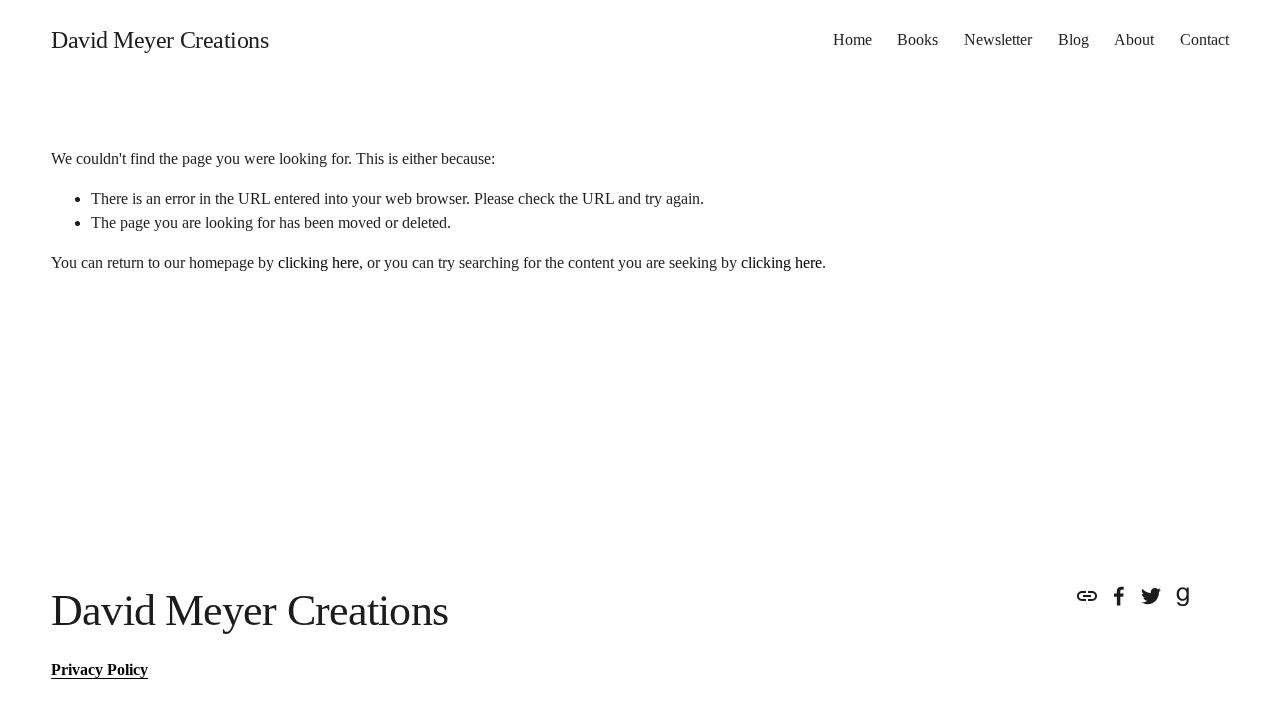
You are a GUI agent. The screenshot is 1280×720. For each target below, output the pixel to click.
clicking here (318, 262)
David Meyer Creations (159, 40)
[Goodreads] (1183, 596)
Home (852, 39)
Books (917, 39)
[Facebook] (1119, 596)
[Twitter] (1151, 596)
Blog (1073, 39)
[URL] (1087, 596)
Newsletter (998, 39)
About (1134, 39)
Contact (1204, 39)
